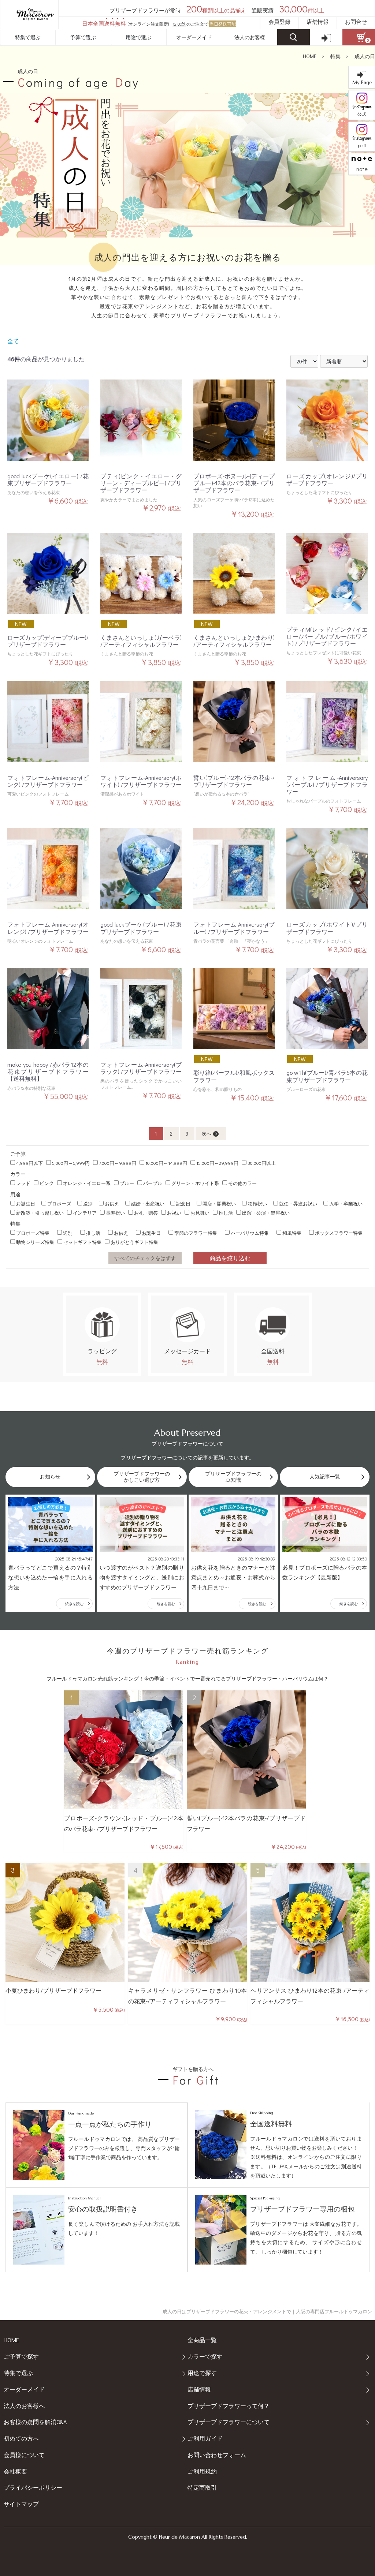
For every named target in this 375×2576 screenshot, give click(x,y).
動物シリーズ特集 (35, 1242)
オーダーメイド (194, 37)
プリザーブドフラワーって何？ (229, 2406)
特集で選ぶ (28, 37)
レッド (23, 1183)
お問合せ (356, 22)
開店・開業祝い (219, 1203)
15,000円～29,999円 (217, 1163)
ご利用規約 (202, 2471)
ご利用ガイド (205, 2438)
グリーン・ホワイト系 (195, 1183)
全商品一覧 (202, 2340)
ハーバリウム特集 (250, 1233)
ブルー (127, 1183)
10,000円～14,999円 (166, 1163)
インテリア (85, 1213)
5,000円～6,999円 (71, 1163)
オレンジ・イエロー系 (87, 1183)
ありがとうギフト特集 (134, 1242)
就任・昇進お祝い (298, 1203)
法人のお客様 (250, 37)
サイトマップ (21, 2504)
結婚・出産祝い (148, 1203)
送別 (88, 1203)
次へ (207, 1134)
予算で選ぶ (83, 37)
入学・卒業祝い (346, 1203)
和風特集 (292, 1233)
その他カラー (242, 1183)
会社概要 (15, 2471)
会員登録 (279, 22)
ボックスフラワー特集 (339, 1233)
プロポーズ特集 (33, 1233)
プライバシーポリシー (33, 2487)
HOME (310, 56)
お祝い (174, 1213)
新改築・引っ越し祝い (40, 1213)
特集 (335, 56)
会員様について (24, 2455)
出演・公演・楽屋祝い (266, 1213)
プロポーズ (59, 1203)
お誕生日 (26, 1203)
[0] (359, 37)
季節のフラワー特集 (196, 1233)
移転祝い (257, 1203)
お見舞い (200, 1213)
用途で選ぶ (138, 37)
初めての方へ (21, 2438)
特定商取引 (202, 2487)
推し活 (226, 1213)
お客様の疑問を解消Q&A (35, 2422)
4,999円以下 (29, 1163)
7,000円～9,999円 (118, 1163)
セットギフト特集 (82, 1242)
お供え (112, 1203)
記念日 (183, 1203)
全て (13, 341)
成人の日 (365, 56)
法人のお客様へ (24, 2406)
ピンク (47, 1183)
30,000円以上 (262, 1163)
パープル (153, 1183)
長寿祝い (115, 1213)
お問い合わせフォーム (217, 2455)
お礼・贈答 (146, 1213)
